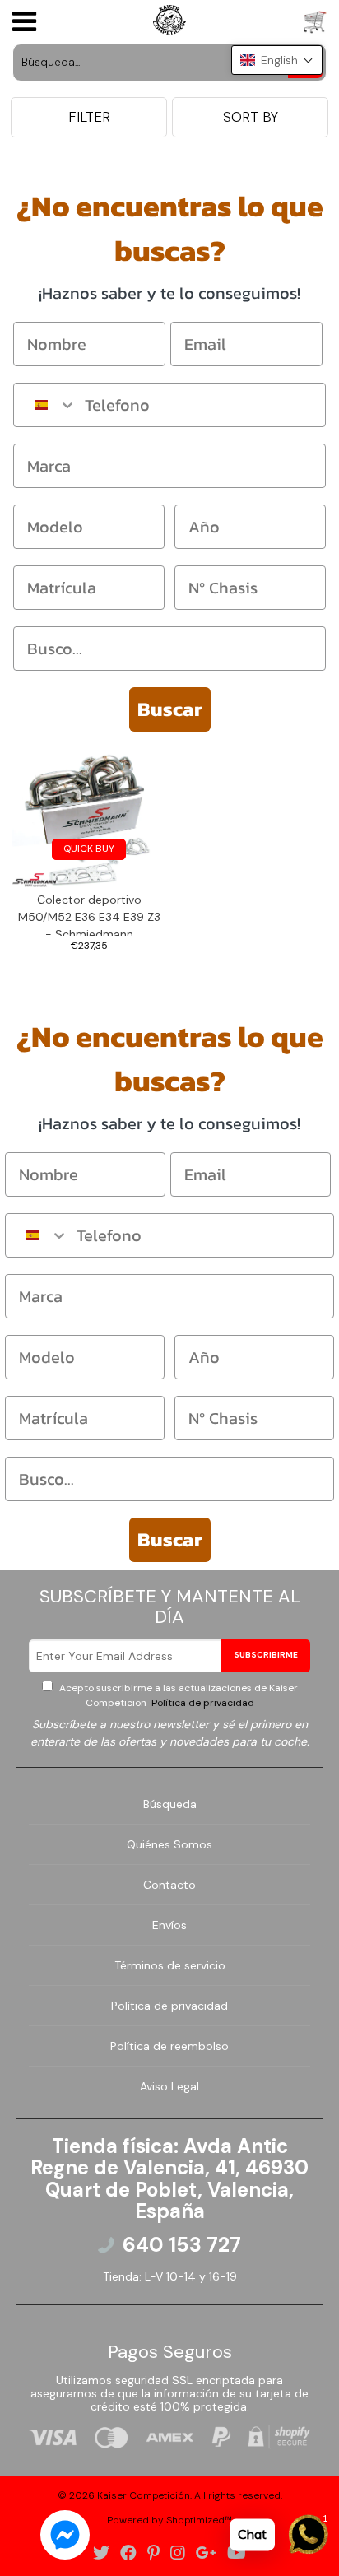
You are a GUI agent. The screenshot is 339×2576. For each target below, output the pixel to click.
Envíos (169, 1925)
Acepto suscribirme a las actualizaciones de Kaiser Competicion (177, 1695)
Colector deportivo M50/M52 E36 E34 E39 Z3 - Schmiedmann (89, 914)
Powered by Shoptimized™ (169, 2520)
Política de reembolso (169, 2046)
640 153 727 (182, 2245)
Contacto (169, 1885)
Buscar (170, 709)
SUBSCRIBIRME (266, 1655)
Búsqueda (170, 1804)
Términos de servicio (170, 1965)
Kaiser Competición (144, 2495)
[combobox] (45, 405)
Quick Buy (89, 849)
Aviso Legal (169, 2086)
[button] (277, 60)
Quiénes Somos (169, 1844)
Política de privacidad (202, 1703)
